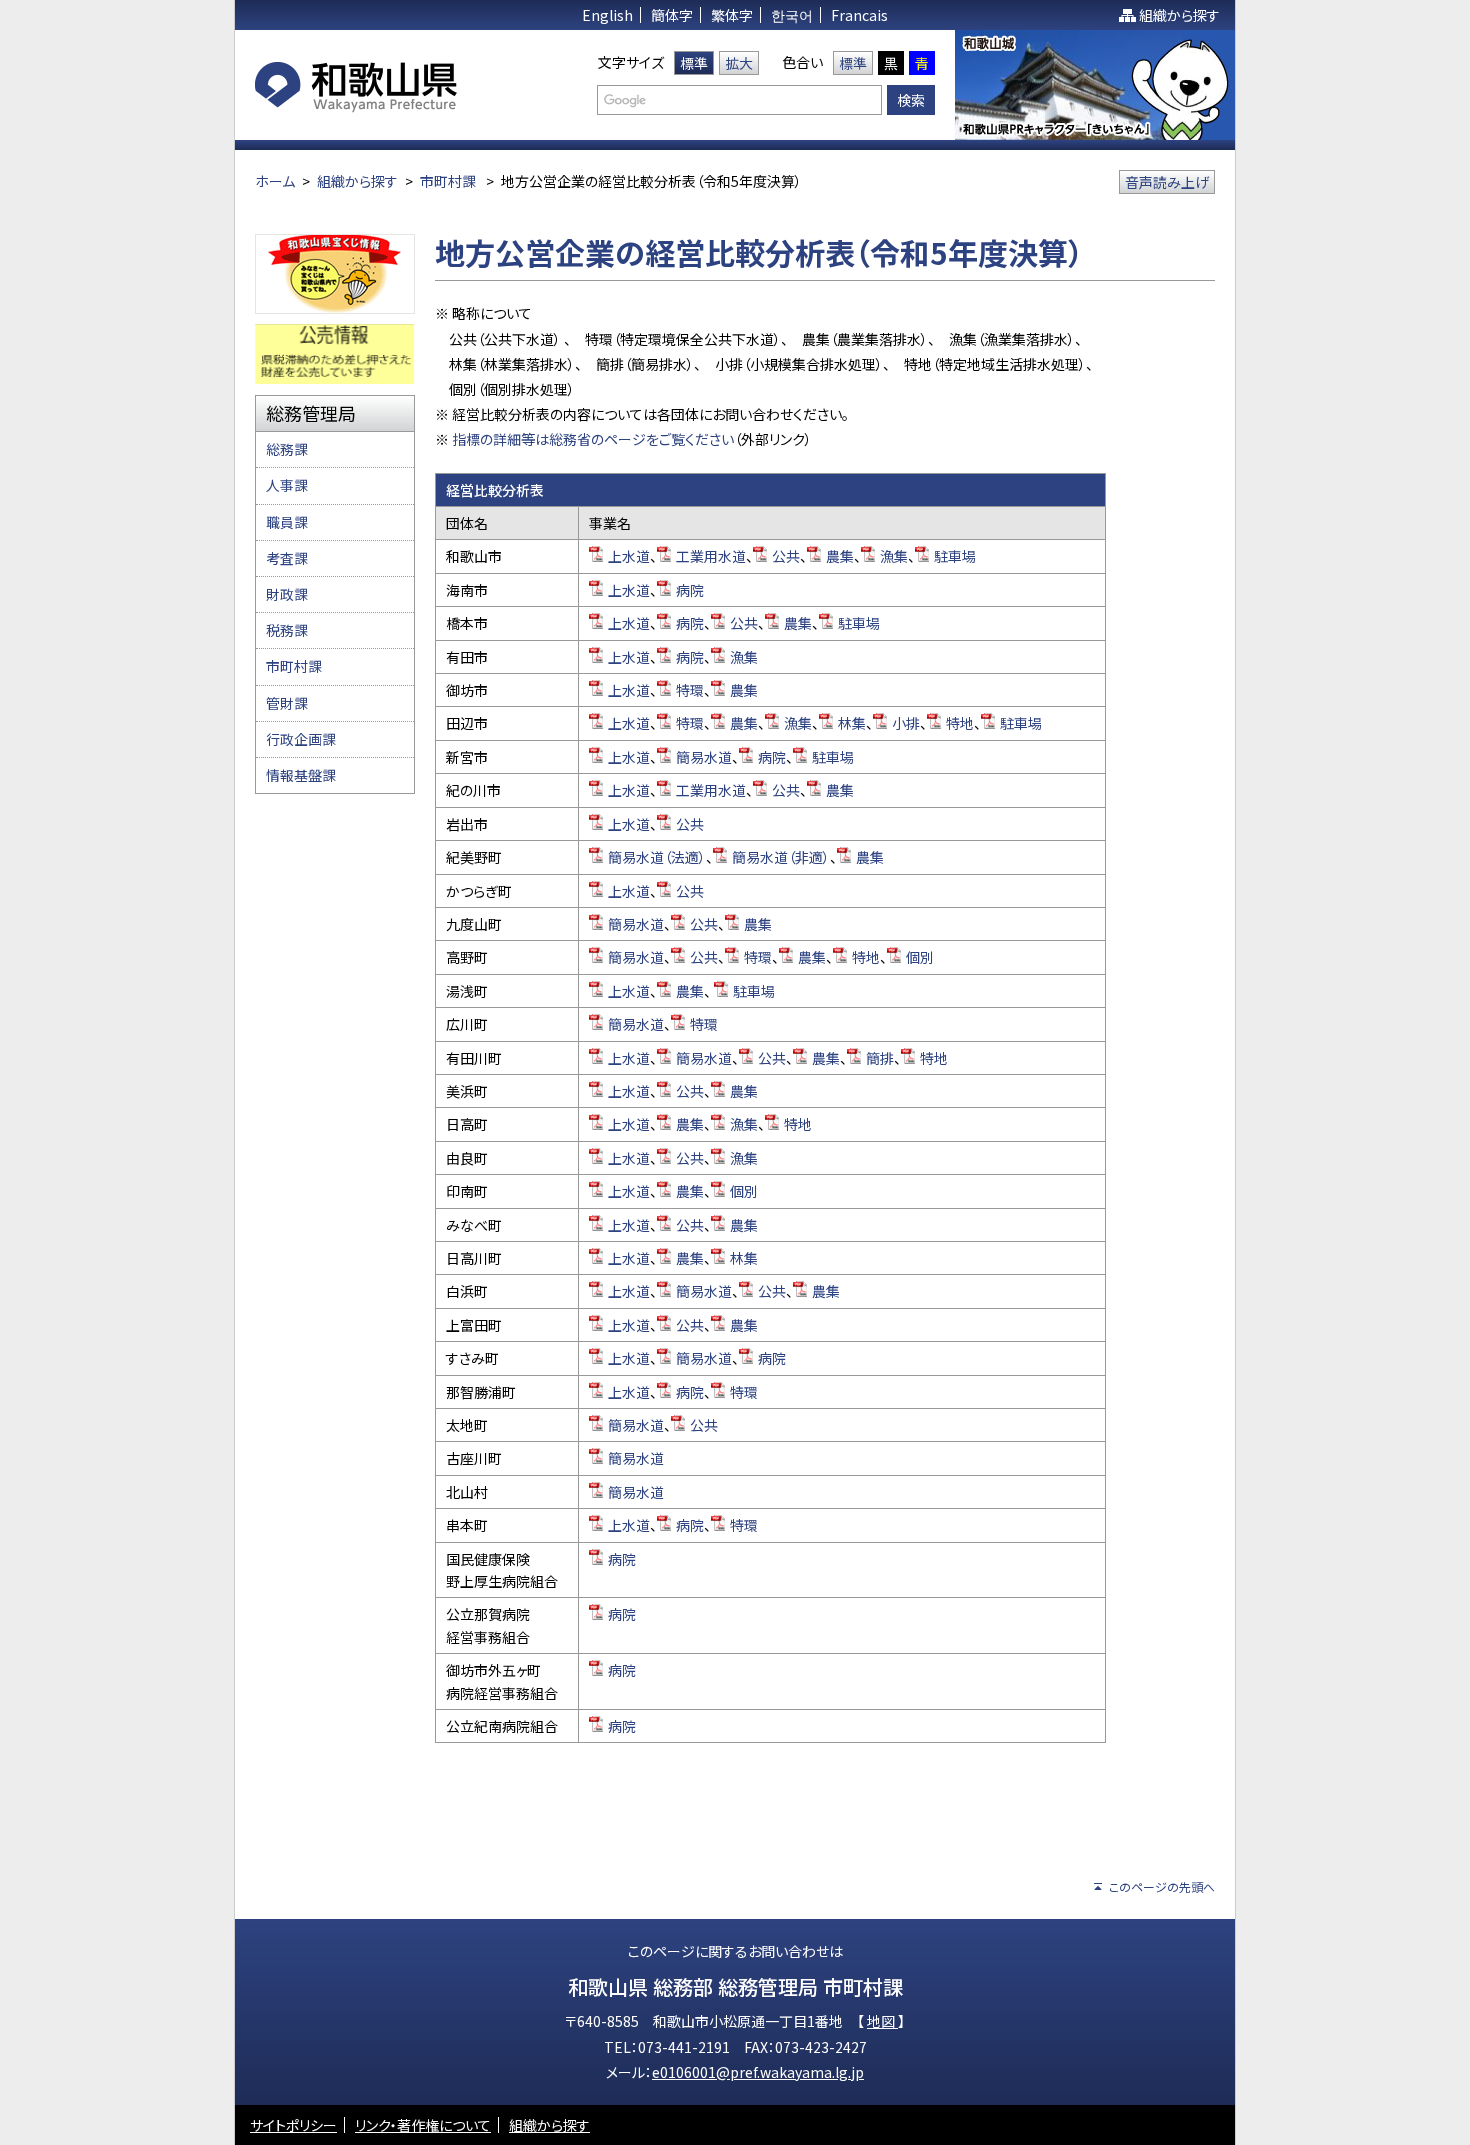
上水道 (629, 556)
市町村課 (448, 181)
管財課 (287, 703)
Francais (859, 15)
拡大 (739, 63)
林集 (852, 723)
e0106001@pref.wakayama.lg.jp (758, 2072)
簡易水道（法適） (657, 857)
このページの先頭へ (1162, 1886)
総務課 (287, 449)
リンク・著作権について (423, 2125)
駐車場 (955, 556)
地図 (882, 2021)
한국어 (792, 15)
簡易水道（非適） (781, 857)
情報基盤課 (301, 775)
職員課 (287, 522)
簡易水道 (704, 757)
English (607, 15)
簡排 (880, 1058)
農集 (840, 556)
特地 (960, 723)
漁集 (894, 556)
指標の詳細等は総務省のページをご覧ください (591, 439)
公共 (786, 556)
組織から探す (1179, 15)
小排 (906, 723)
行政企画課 (301, 739)
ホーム (275, 181)
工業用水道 (711, 556)
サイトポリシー (293, 2125)
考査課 (287, 558)
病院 (690, 590)
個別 (920, 957)
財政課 (287, 594)
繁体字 (732, 15)
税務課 (287, 630)
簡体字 (672, 15)
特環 (690, 690)
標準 (694, 63)
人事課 (287, 485)
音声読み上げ (1167, 182)
